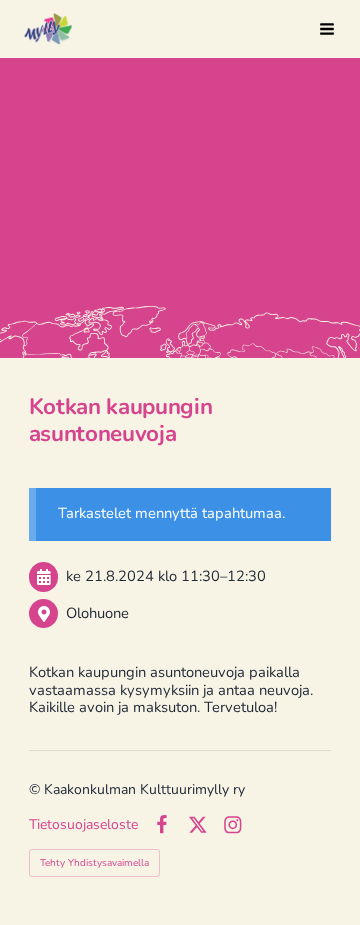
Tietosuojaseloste (83, 825)
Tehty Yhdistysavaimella (94, 863)
